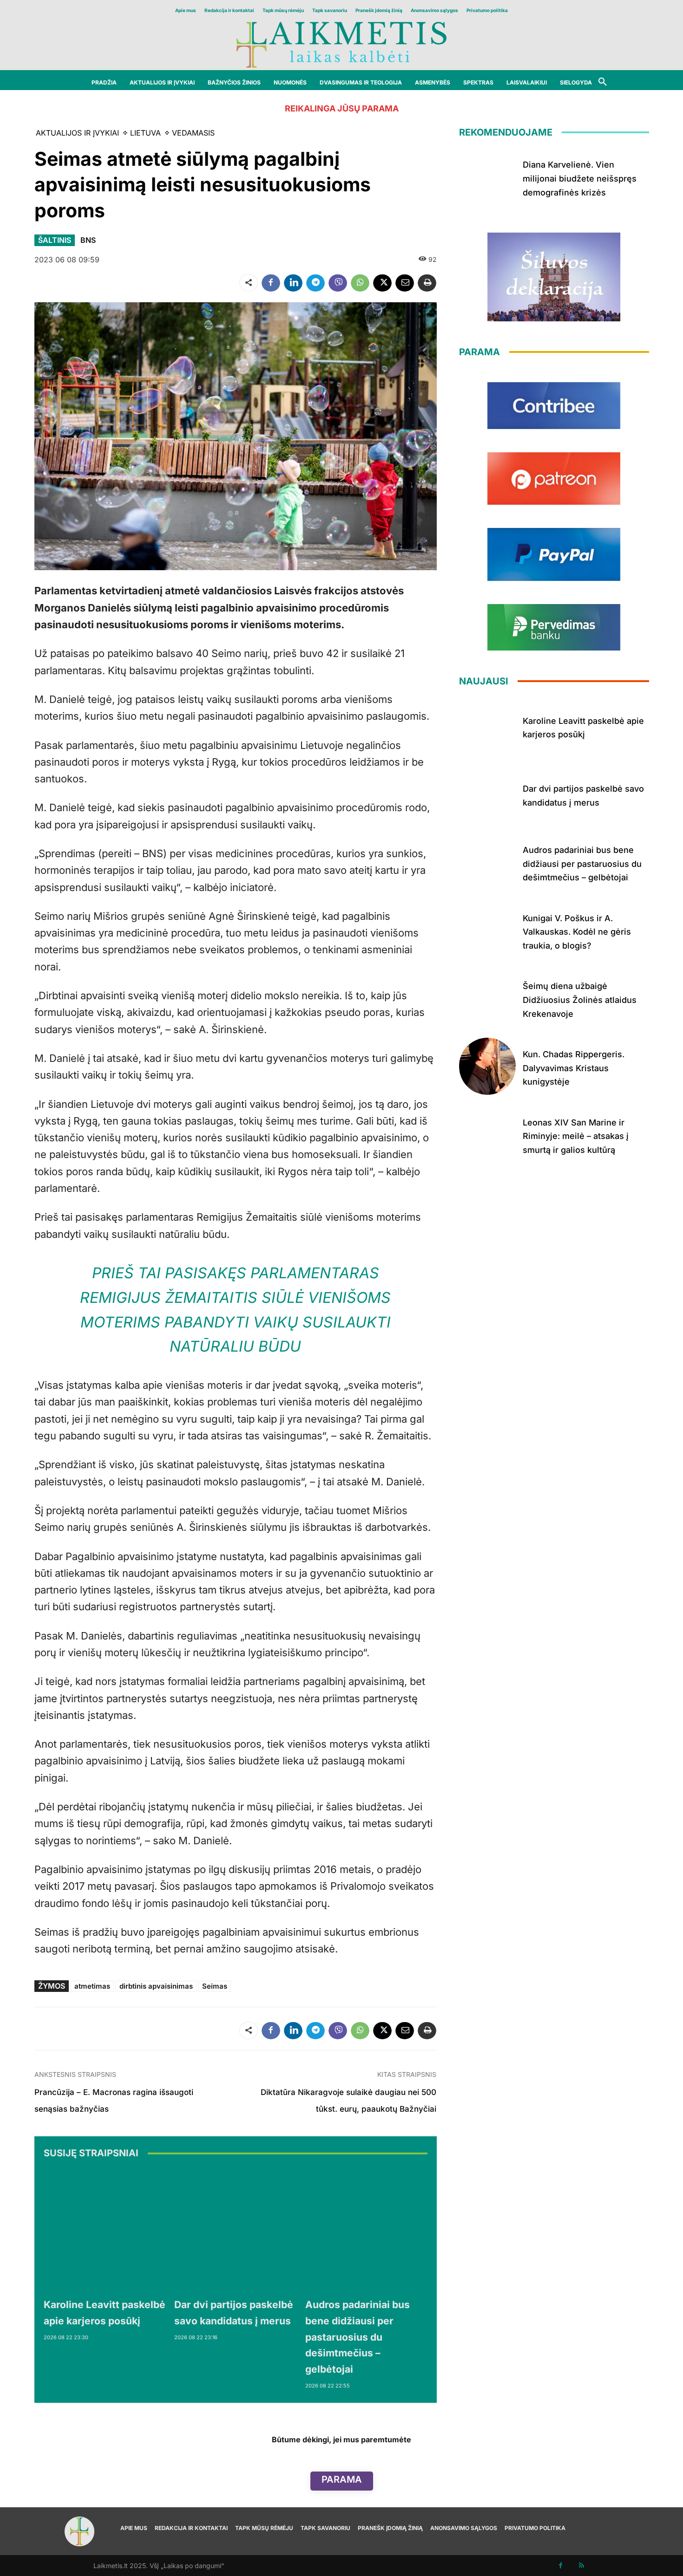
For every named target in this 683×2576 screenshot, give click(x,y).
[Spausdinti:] (427, 283)
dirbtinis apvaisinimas (156, 1986)
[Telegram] (315, 283)
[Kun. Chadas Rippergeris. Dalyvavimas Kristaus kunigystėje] (488, 1066)
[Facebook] (271, 283)
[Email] (405, 283)
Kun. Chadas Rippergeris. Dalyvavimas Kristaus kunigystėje (574, 1068)
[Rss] (581, 2566)
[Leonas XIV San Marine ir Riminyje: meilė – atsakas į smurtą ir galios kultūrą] (488, 1135)
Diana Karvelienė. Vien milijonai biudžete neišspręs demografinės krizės (580, 178)
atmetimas (92, 1986)
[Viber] (338, 283)
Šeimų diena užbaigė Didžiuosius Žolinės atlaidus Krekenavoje (580, 1000)
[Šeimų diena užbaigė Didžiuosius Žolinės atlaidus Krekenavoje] (488, 999)
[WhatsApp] (360, 283)
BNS (88, 240)
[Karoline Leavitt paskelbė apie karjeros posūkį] (105, 2230)
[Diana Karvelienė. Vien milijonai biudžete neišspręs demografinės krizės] (488, 177)
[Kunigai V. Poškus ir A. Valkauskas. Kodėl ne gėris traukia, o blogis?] (488, 930)
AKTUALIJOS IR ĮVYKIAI (77, 133)
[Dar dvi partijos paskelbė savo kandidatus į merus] (235, 2230)
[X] (382, 283)
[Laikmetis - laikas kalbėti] (341, 44)
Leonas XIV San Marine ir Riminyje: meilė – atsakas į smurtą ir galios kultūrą (576, 1136)
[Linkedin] (293, 283)
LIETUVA (145, 133)
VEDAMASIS (193, 133)
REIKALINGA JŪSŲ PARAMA (342, 108)
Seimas (215, 1986)
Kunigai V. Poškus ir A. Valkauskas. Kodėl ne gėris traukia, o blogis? (577, 932)
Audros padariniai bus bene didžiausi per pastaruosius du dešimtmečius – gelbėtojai (358, 2337)
